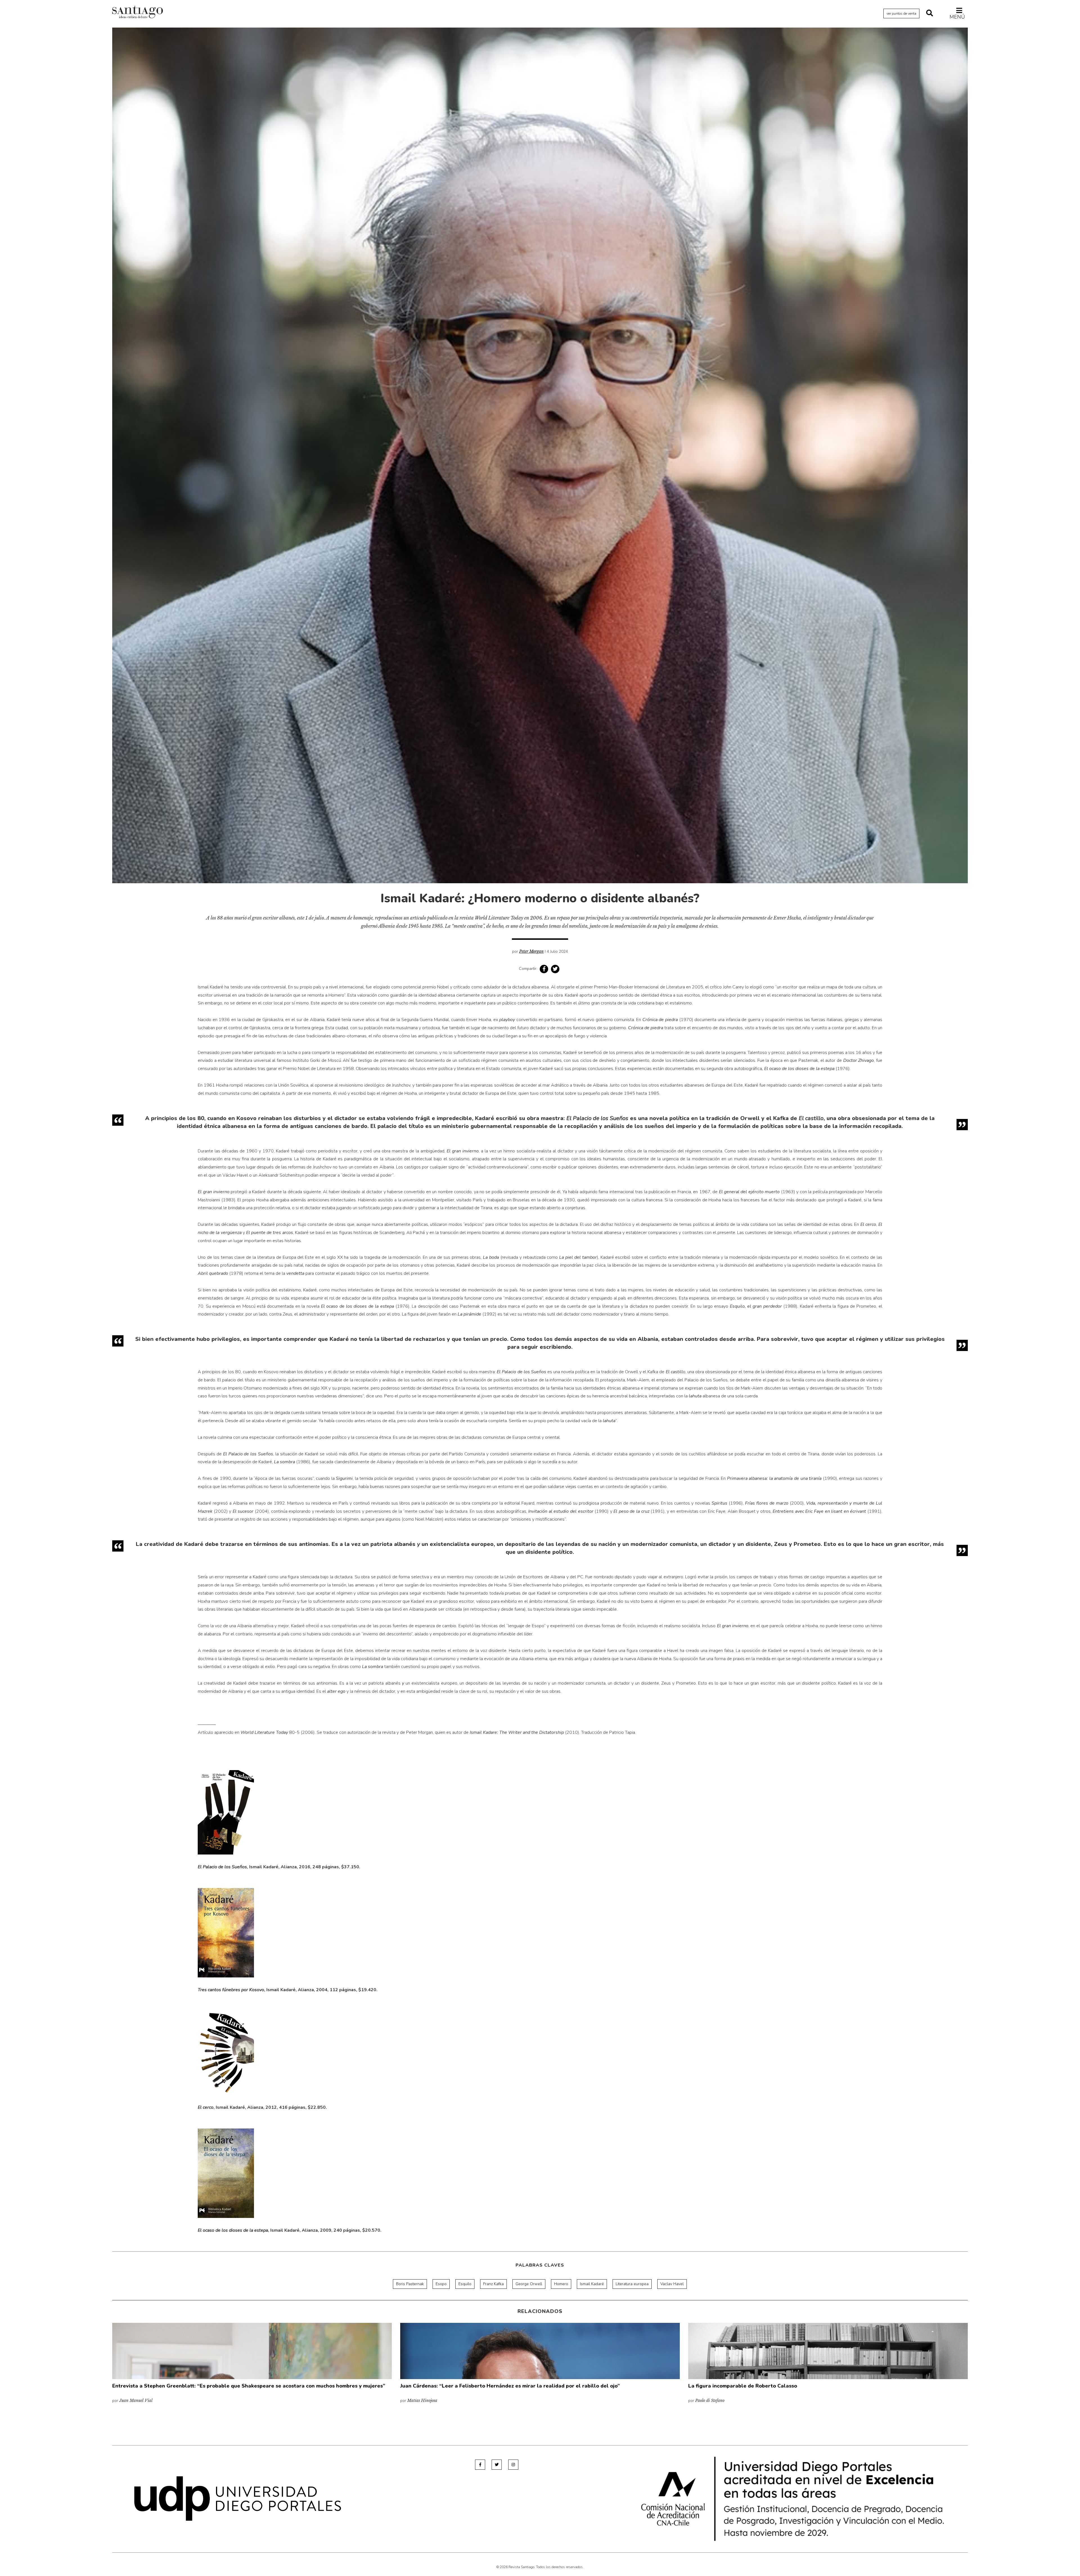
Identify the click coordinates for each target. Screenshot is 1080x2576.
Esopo (441, 2284)
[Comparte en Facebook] (544, 969)
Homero (561, 2284)
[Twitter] (497, 2465)
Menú (957, 17)
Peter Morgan (531, 951)
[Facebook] (480, 2465)
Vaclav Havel (672, 2284)
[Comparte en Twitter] (555, 969)
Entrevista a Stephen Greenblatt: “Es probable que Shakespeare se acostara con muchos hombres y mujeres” (249, 2386)
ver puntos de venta (901, 14)
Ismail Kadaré (592, 2284)
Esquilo (465, 2284)
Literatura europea (632, 2284)
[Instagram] (513, 2465)
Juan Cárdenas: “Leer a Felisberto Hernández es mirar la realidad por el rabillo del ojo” (510, 2386)
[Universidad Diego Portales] (238, 2498)
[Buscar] (930, 14)
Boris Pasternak (410, 2284)
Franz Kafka (493, 2284)
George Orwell (529, 2284)
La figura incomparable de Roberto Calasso (743, 2386)
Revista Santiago (138, 13)
